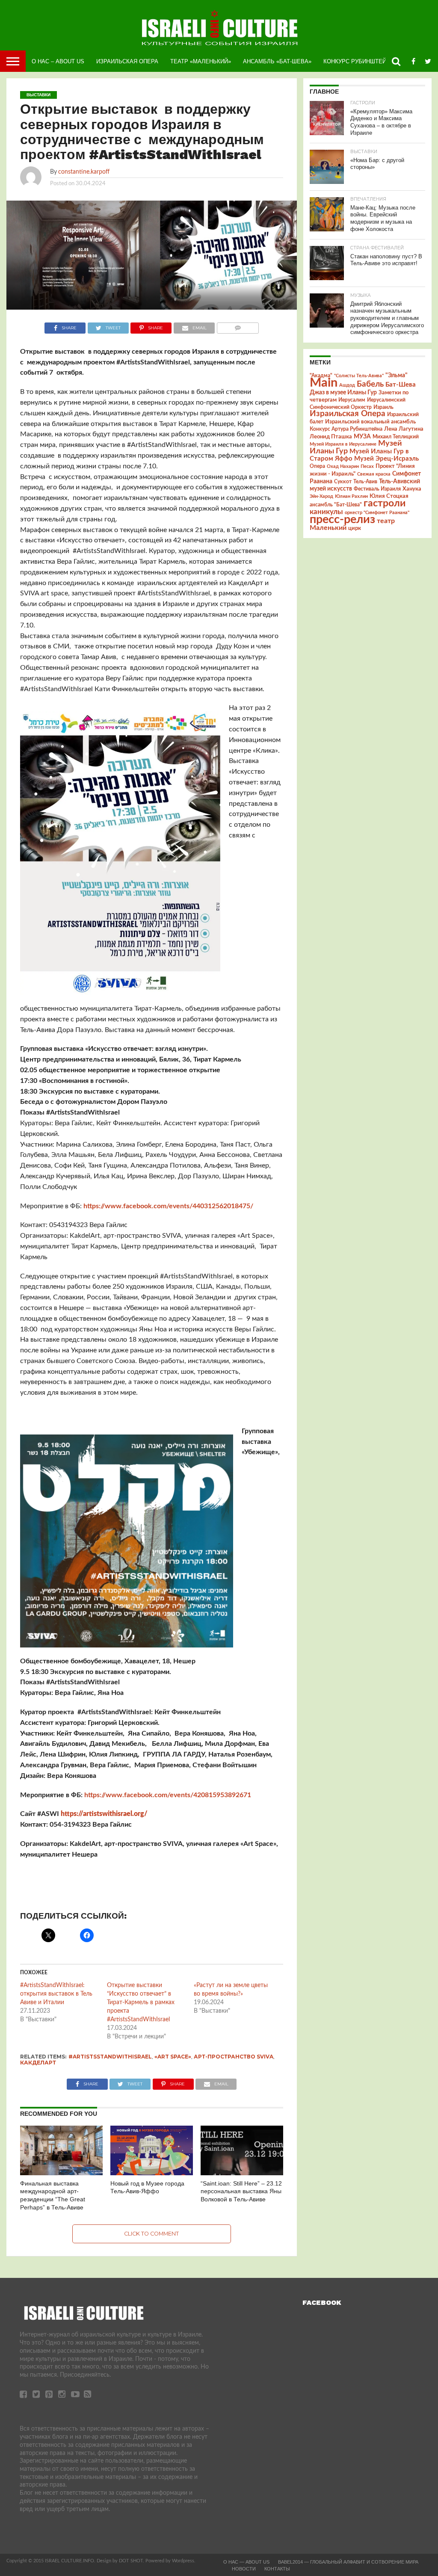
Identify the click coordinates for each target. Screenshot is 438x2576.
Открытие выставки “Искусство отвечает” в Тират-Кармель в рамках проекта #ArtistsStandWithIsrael (141, 2002)
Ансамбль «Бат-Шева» (277, 61)
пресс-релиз (342, 519)
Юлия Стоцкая (389, 496)
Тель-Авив (365, 482)
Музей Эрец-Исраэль (386, 459)
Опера (317, 466)
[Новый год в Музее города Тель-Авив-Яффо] (152, 2173)
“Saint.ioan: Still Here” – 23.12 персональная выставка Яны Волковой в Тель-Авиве (241, 2191)
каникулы (326, 512)
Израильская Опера (127, 61)
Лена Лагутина (404, 429)
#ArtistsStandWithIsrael (110, 2057)
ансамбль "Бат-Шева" (336, 505)
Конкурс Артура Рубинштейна (346, 429)
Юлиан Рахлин (351, 496)
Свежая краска (374, 474)
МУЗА (362, 437)
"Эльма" (397, 376)
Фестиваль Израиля (377, 489)
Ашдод (347, 385)
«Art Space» (173, 2057)
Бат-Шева (401, 385)
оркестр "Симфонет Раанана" (377, 513)
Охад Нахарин (343, 466)
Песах (367, 466)
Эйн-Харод (321, 496)
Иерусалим (352, 400)
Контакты (277, 2569)
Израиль (383, 407)
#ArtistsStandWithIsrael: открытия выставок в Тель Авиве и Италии (56, 1994)
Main (324, 383)
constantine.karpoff (84, 172)
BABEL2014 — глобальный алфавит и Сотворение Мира (348, 2562)
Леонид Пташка (331, 437)
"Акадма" (321, 376)
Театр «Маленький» (201, 61)
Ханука (412, 489)
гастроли (385, 503)
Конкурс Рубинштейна (359, 61)
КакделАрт (38, 2063)
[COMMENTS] (238, 326)
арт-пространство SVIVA (234, 2057)
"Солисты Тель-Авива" (359, 376)
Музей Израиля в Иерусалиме (343, 444)
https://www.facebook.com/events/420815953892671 (168, 1795)
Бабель (370, 384)
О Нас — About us (246, 2562)
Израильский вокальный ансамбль (370, 422)
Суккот (343, 482)
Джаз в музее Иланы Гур (343, 393)
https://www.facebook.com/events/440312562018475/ (168, 1206)
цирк (355, 528)
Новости (244, 2569)
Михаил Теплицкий (396, 437)
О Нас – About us (58, 61)
